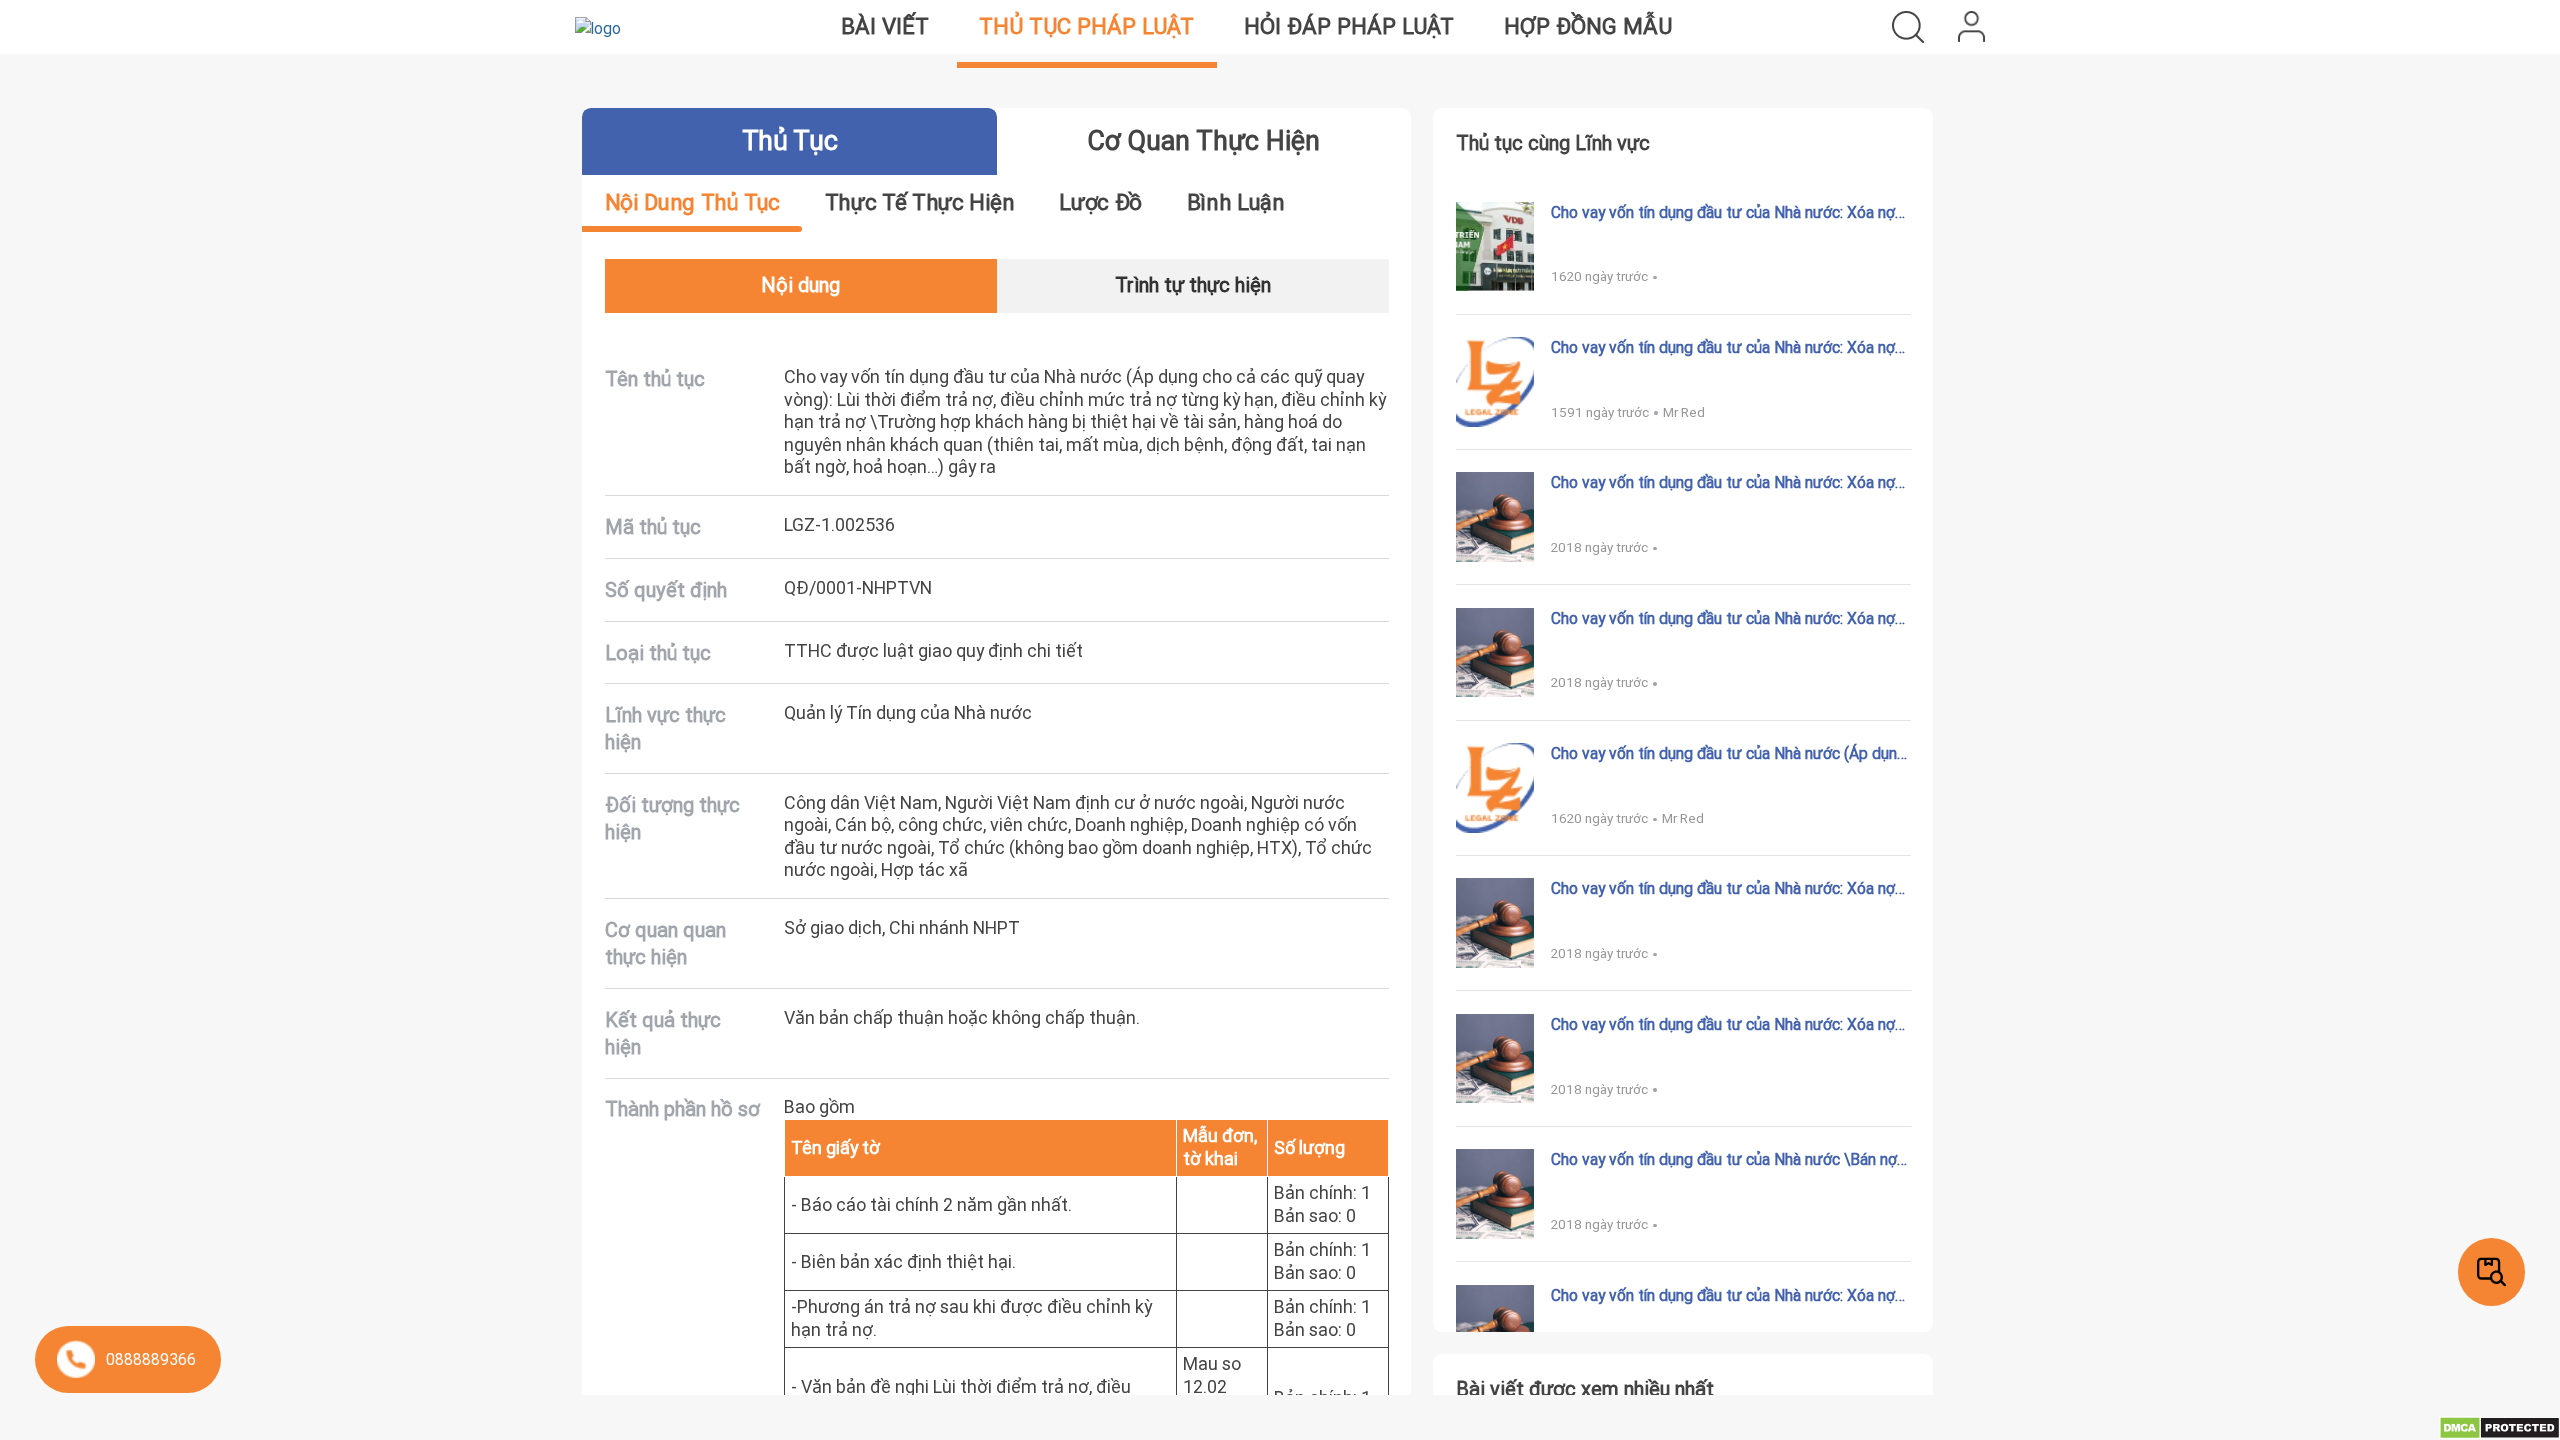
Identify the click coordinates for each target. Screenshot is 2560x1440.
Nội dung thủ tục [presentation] (692, 202)
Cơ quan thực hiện (1203, 140)
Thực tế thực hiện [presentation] (920, 202)
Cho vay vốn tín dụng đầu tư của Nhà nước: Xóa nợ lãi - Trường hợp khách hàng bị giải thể (1723, 347)
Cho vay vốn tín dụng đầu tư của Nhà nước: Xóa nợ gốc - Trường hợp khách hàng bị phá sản (1723, 482)
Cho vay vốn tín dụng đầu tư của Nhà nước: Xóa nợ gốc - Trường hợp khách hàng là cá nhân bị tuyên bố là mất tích (1727, 212)
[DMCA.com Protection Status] (2499, 1426)
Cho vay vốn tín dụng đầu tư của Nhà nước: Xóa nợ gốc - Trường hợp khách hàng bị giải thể (1723, 618)
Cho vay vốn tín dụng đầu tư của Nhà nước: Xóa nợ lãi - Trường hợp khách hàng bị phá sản (1723, 1024)
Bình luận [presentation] (1236, 202)
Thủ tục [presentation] (789, 140)
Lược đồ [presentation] (1100, 202)
